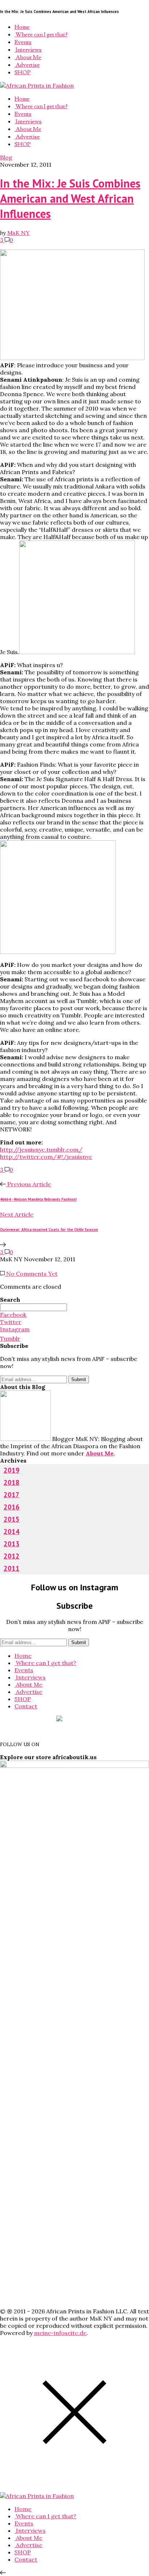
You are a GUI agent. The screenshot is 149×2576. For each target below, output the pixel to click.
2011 (12, 1568)
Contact (26, 1706)
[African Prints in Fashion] (37, 86)
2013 (12, 1544)
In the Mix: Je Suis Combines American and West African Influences (70, 198)
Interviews (28, 50)
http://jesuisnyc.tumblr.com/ (41, 1149)
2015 (12, 1519)
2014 (12, 1532)
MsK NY (18, 233)
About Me (28, 57)
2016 (12, 1507)
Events (23, 42)
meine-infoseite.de (60, 2333)
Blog (6, 157)
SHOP (23, 73)
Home (22, 27)
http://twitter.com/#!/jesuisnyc (46, 1157)
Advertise (27, 65)
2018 (12, 1482)
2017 (12, 1495)
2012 (12, 1556)
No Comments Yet (31, 1274)
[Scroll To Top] (3, 2572)
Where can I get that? (41, 35)
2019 (12, 1470)
